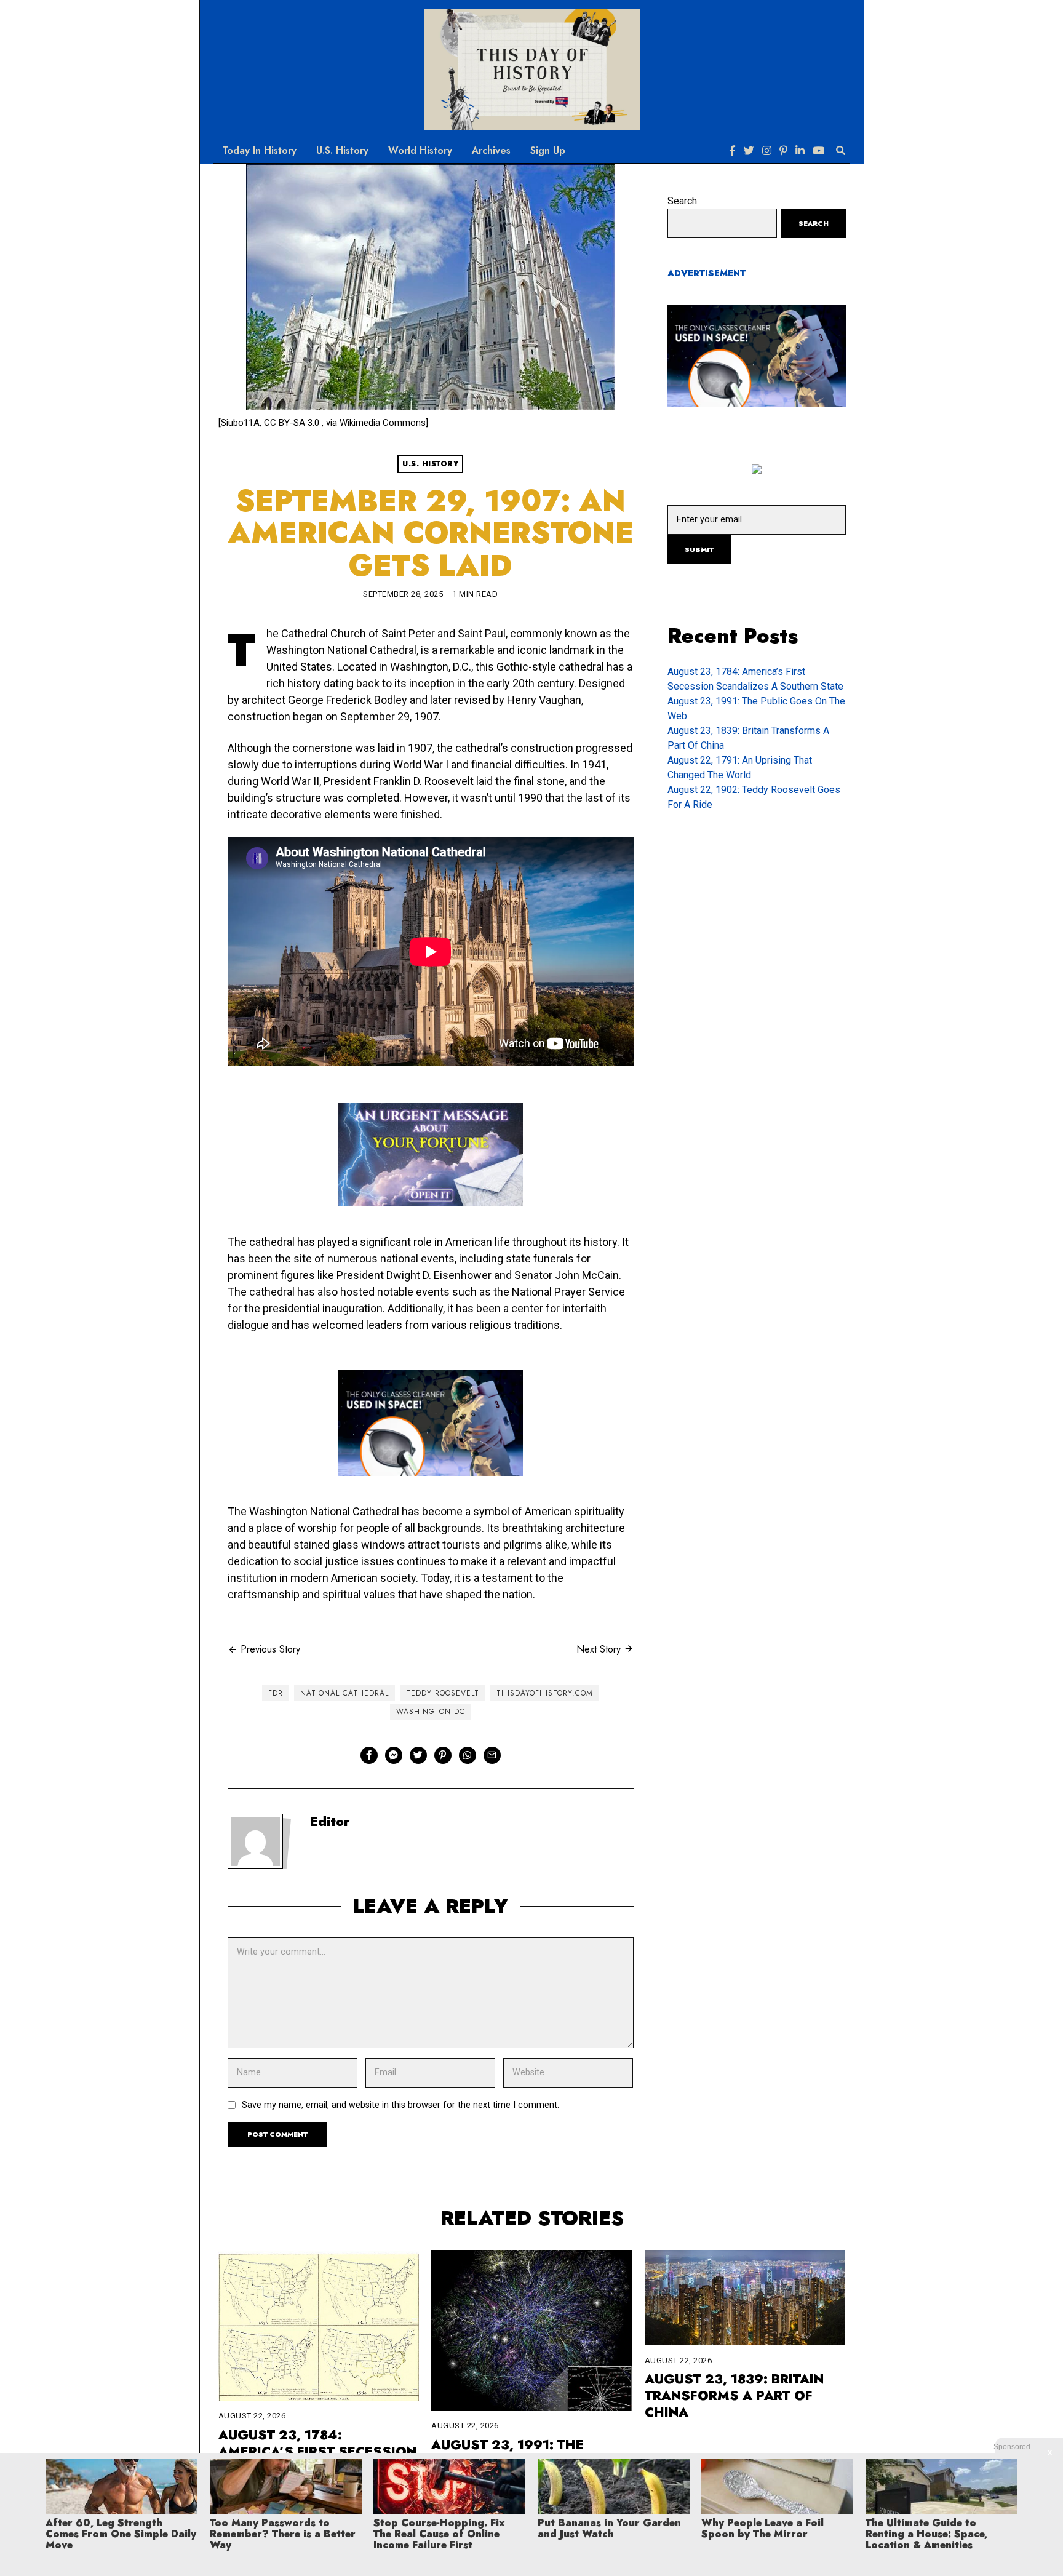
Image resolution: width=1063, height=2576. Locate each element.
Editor (330, 1822)
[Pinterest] (783, 151)
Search (682, 201)
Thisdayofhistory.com (545, 1693)
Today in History (259, 150)
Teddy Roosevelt (443, 1693)
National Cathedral (344, 1693)
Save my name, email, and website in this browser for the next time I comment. (400, 2105)
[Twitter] (749, 151)
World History (420, 150)
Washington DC (431, 1712)
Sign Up (548, 150)
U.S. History (342, 150)
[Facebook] (732, 151)
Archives (491, 150)
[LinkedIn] (800, 151)
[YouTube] (818, 151)
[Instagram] (767, 151)
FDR (276, 1693)
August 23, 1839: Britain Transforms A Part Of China (734, 2396)
